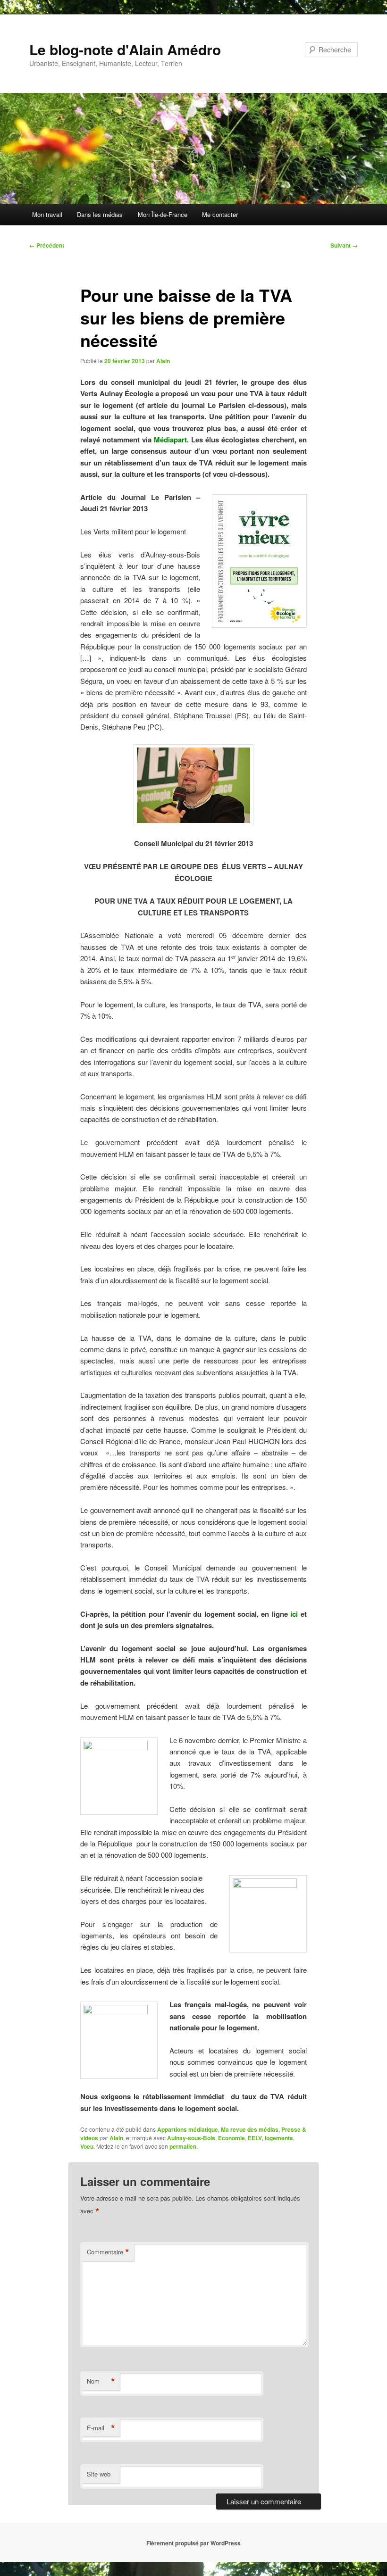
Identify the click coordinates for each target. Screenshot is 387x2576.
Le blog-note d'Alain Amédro (125, 49)
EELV (255, 2138)
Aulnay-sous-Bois (191, 2138)
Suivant (344, 245)
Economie (231, 2138)
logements (279, 2138)
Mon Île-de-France (163, 214)
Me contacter (220, 214)
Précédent (47, 245)
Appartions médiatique (188, 2129)
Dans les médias (100, 214)
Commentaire (108, 2252)
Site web (99, 2474)
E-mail (101, 2428)
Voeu (87, 2146)
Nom (101, 2381)
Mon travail (47, 214)
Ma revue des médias (250, 2129)
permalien (183, 2146)
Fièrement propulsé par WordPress (193, 2543)
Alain (163, 361)
